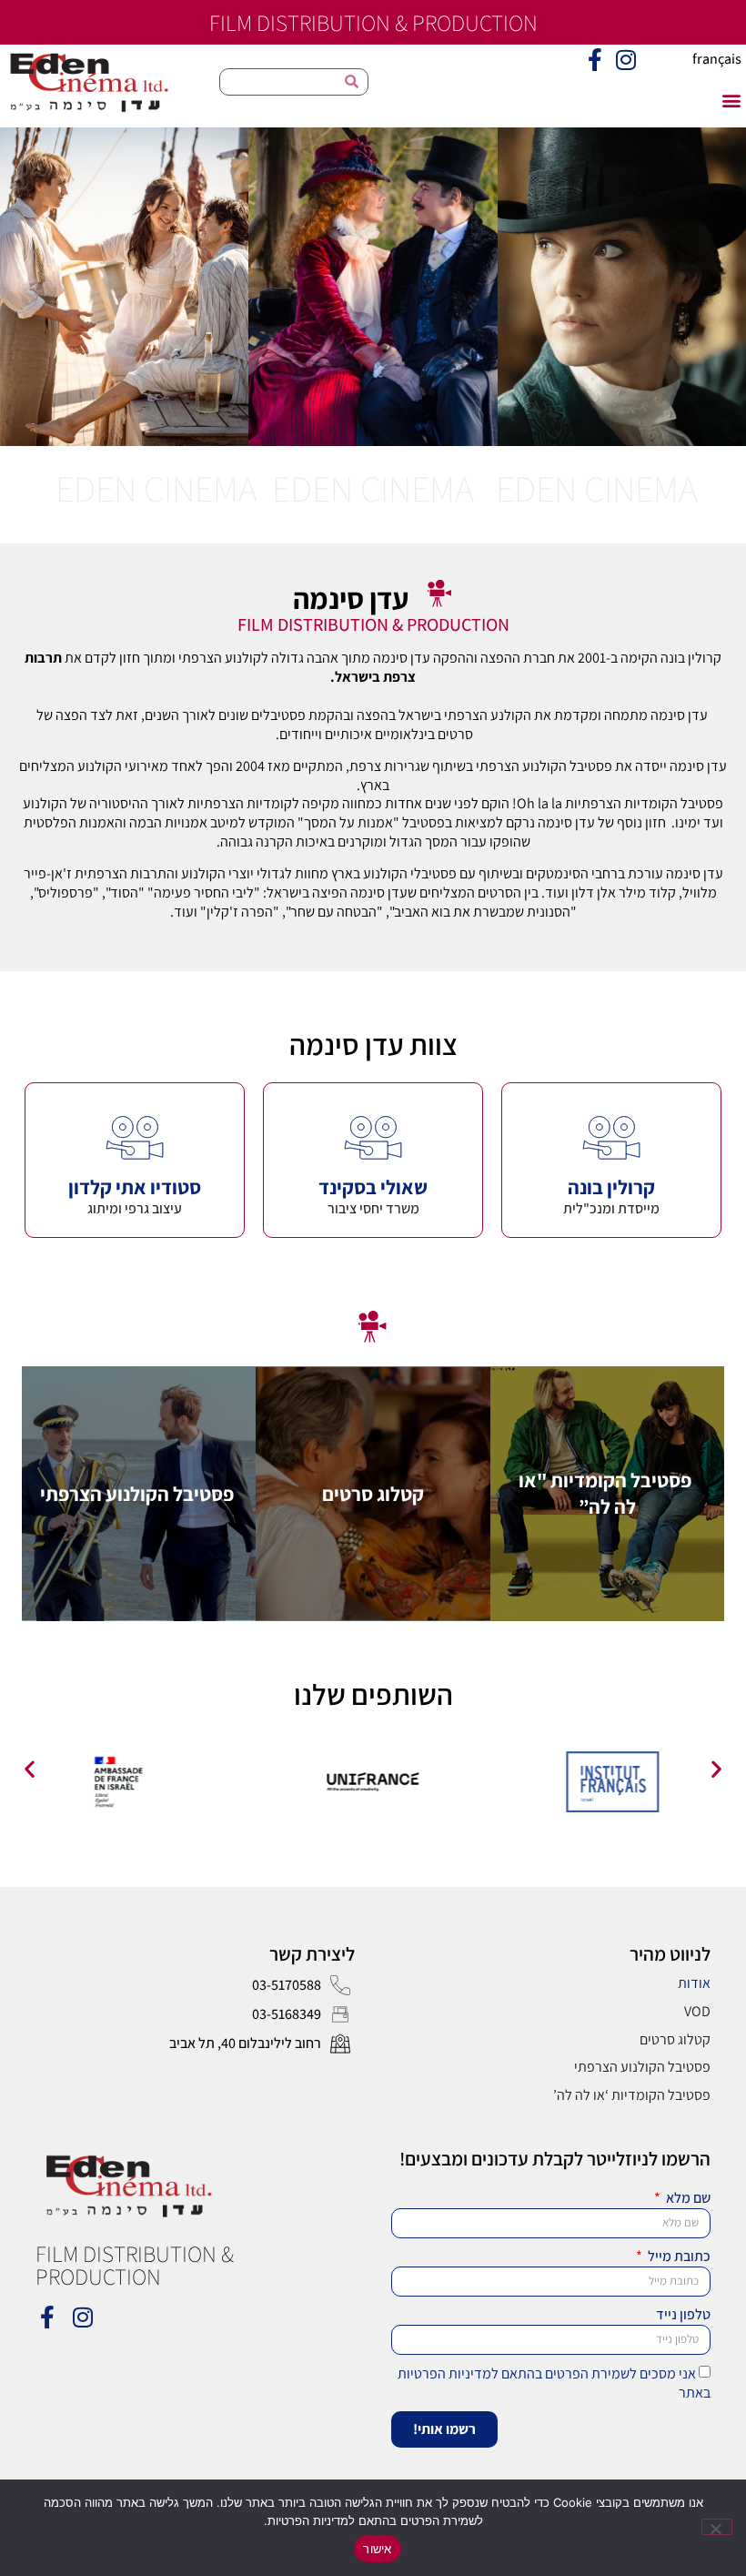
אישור (377, 2549)
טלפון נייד (683, 2315)
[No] (717, 2527)
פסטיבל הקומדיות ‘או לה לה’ (632, 2095)
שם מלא (687, 2198)
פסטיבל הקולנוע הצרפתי (642, 2067)
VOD (697, 2011)
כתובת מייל (678, 2257)
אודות (694, 1983)
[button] (731, 100)
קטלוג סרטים (675, 2039)
